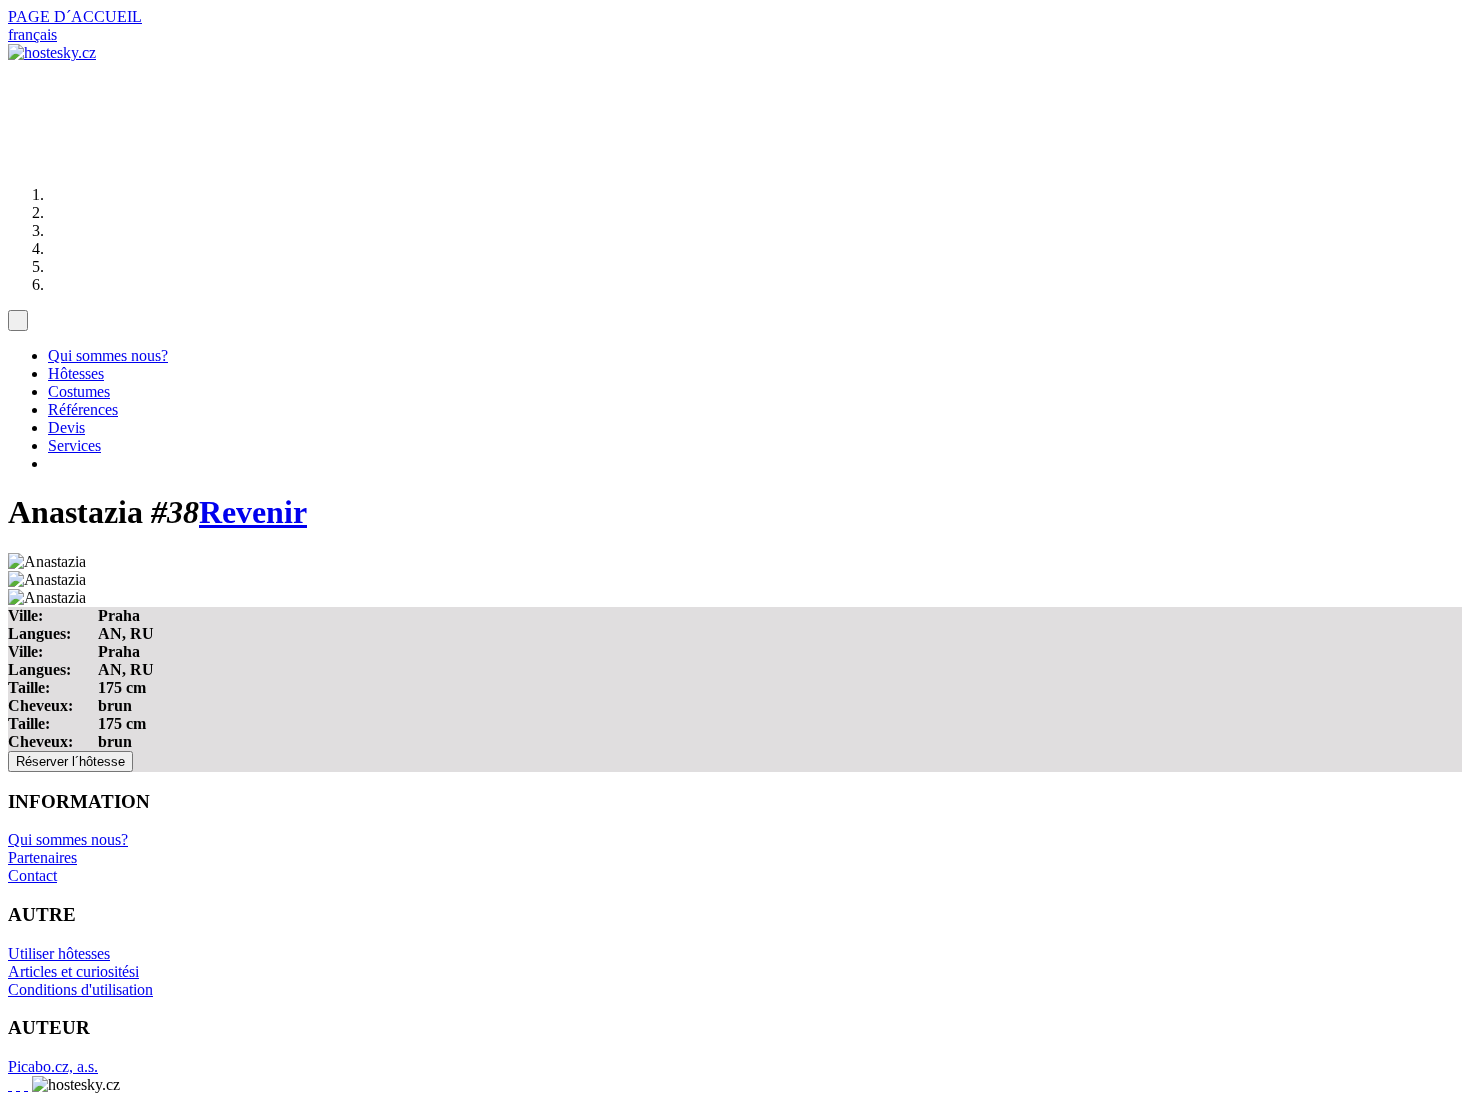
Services (74, 445)
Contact (32, 875)
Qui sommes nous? (108, 355)
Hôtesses (76, 373)
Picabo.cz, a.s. (53, 1066)
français (32, 34)
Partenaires (42, 857)
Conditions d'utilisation (80, 989)
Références (83, 409)
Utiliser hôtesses (59, 953)
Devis (66, 427)
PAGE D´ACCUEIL (75, 16)
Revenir (253, 512)
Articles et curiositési (73, 971)
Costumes (79, 391)
